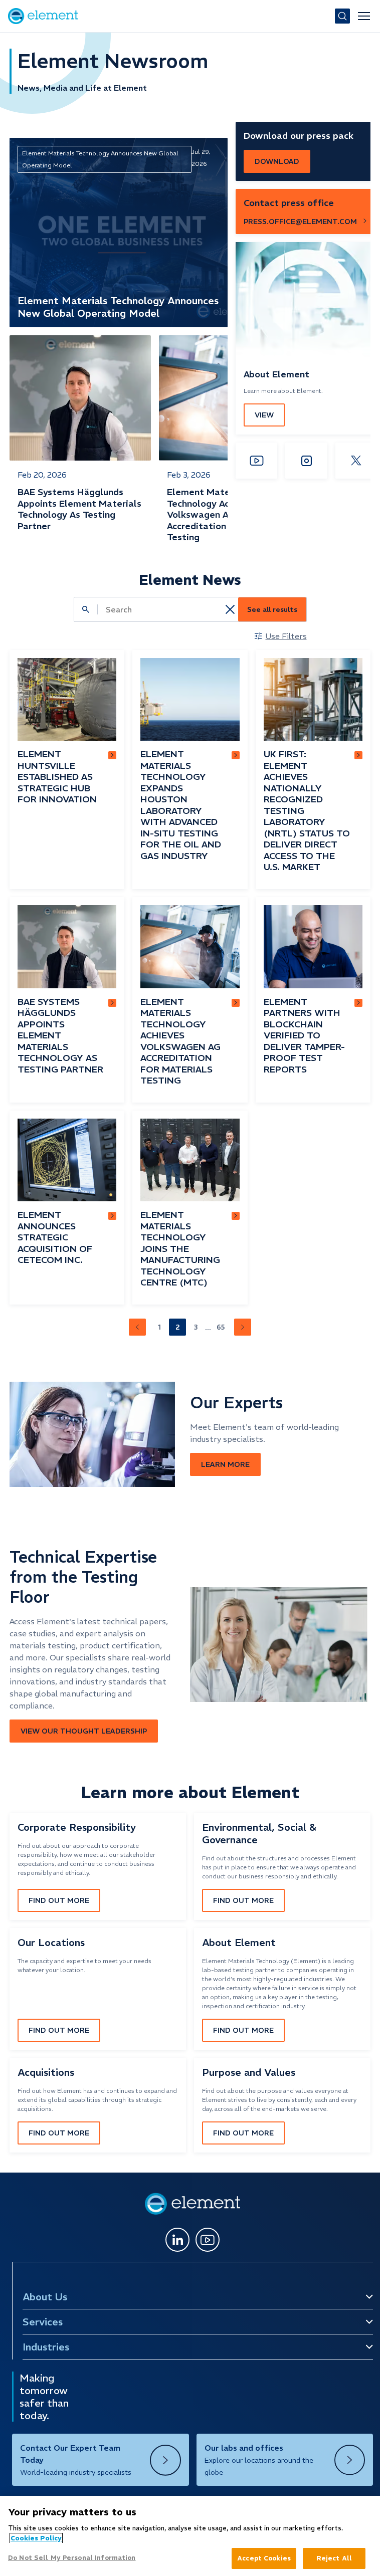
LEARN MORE (225, 1464)
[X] (356, 461)
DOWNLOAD (277, 161)
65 (221, 1327)
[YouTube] (256, 461)
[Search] (342, 16)
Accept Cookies (264, 2558)
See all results (272, 609)
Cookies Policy (36, 2538)
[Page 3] (243, 1327)
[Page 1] (137, 1327)
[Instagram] (306, 461)
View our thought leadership (84, 1731)
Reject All (334, 2558)
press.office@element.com (300, 222)
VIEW (264, 415)
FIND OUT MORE (59, 1900)
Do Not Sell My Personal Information (72, 2558)
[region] (190, 2536)
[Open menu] (364, 16)
